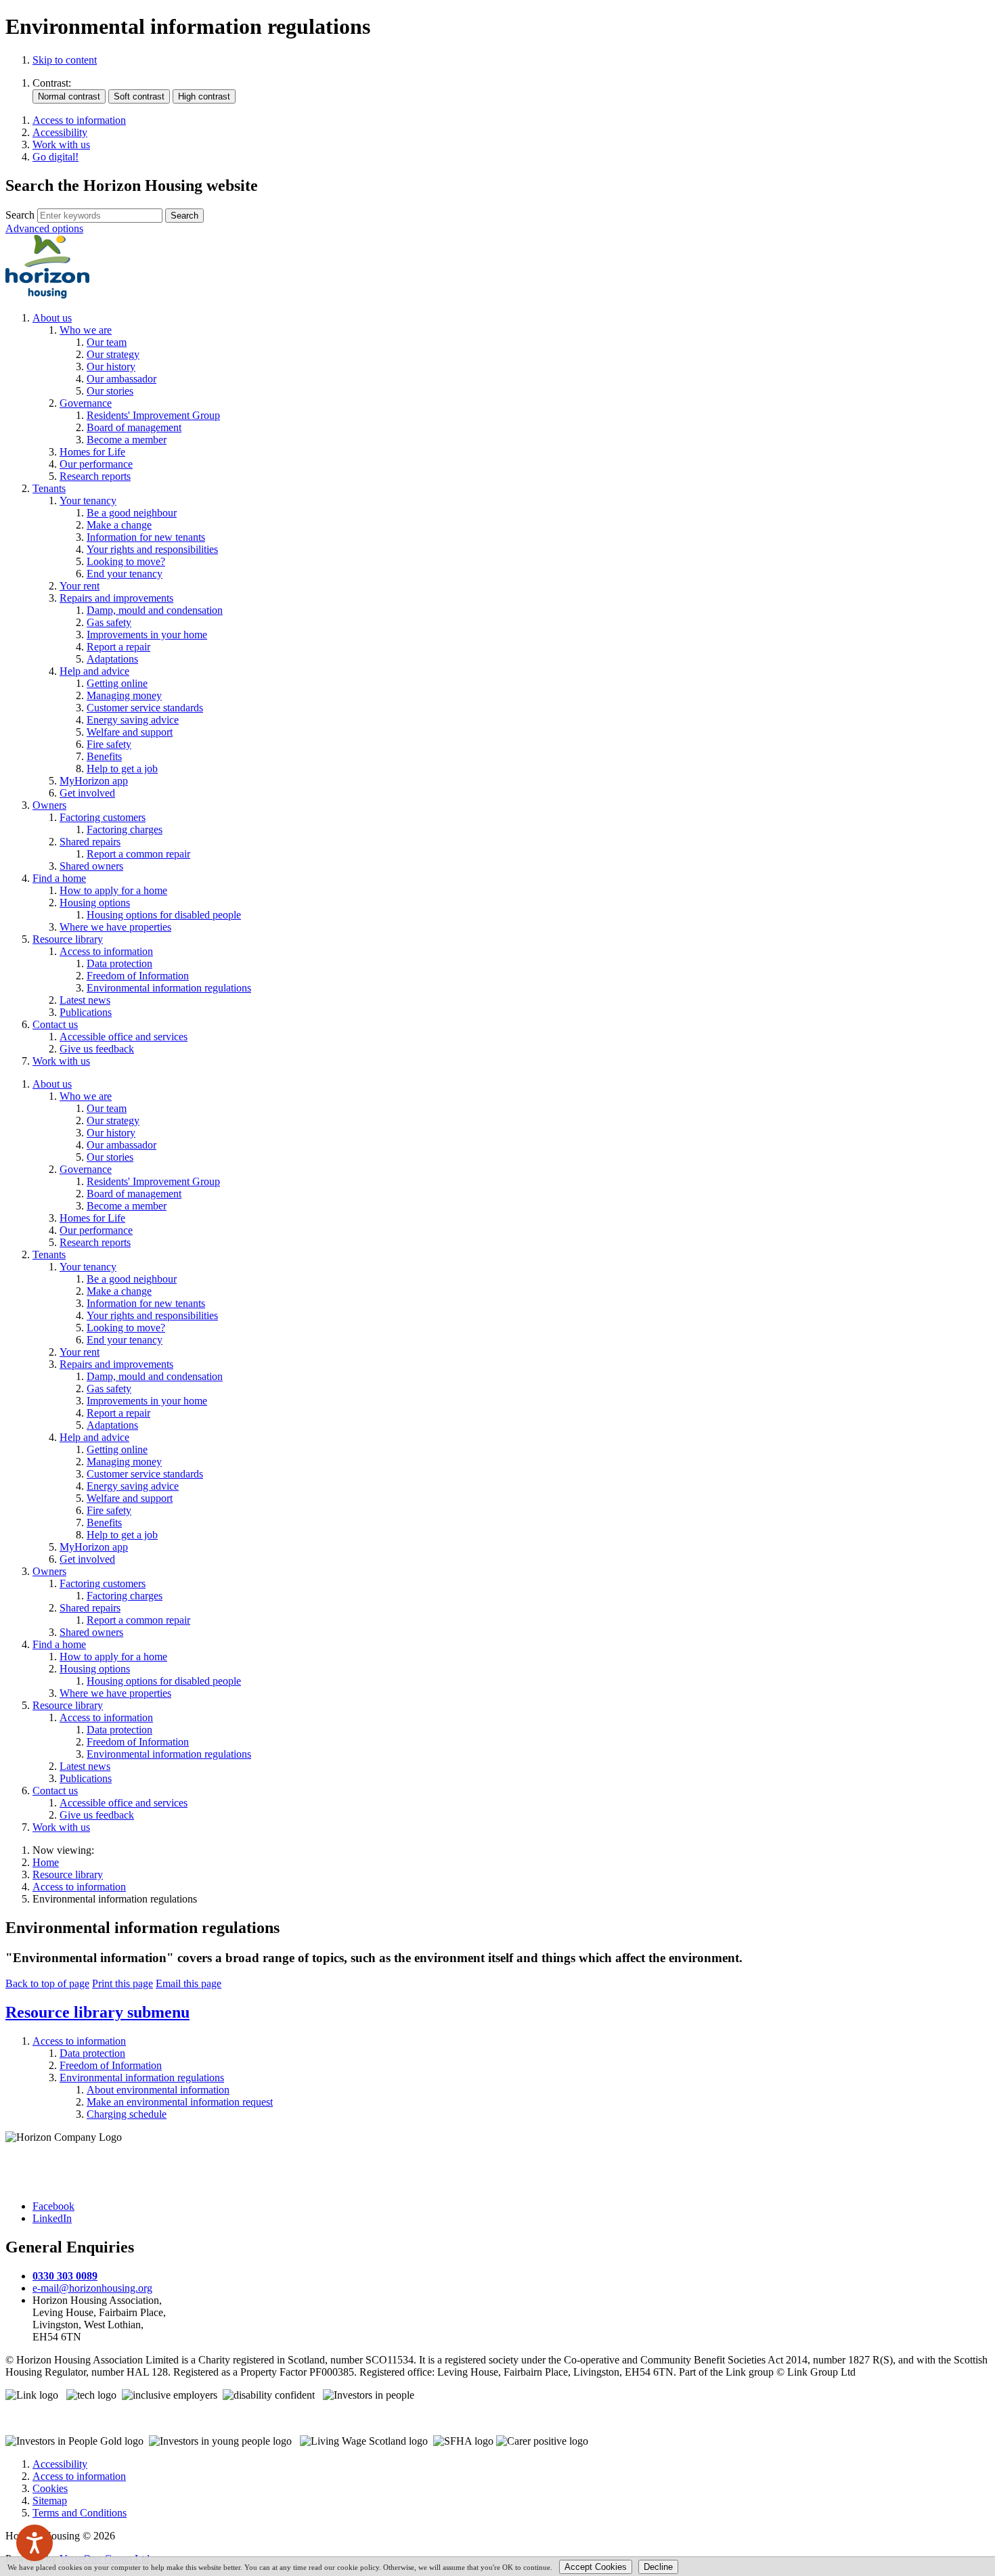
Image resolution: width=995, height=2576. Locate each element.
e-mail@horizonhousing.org (92, 2288)
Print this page (123, 1983)
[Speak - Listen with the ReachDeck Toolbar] (35, 2543)
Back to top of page (47, 1983)
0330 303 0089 (65, 2276)
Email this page (189, 1983)
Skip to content (65, 60)
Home (46, 1862)
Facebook (53, 2206)
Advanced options (44, 228)
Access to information (79, 1887)
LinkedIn (52, 2218)
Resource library (68, 1874)
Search (20, 215)
